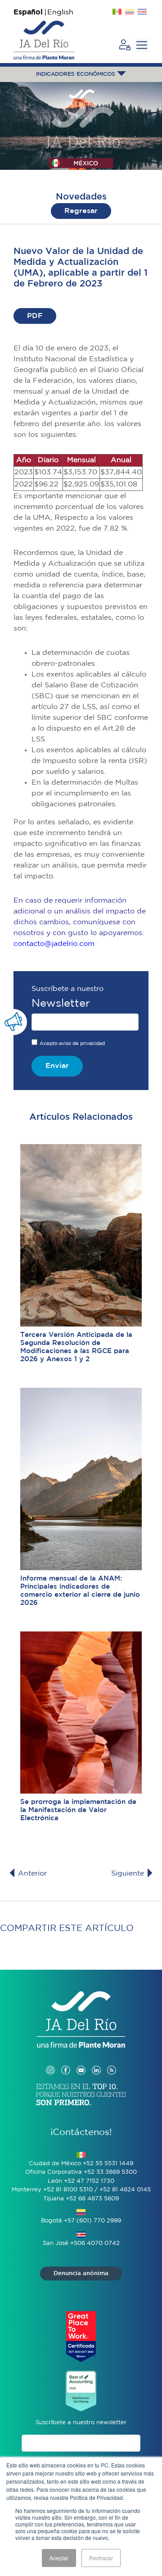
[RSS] (112, 2061)
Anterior (31, 1874)
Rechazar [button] (101, 2558)
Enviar (57, 1066)
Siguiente (129, 1874)
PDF (35, 316)
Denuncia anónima (81, 2274)
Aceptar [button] (59, 2558)
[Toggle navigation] (142, 45)
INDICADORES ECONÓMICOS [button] (76, 74)
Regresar (81, 211)
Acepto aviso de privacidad (72, 1044)
